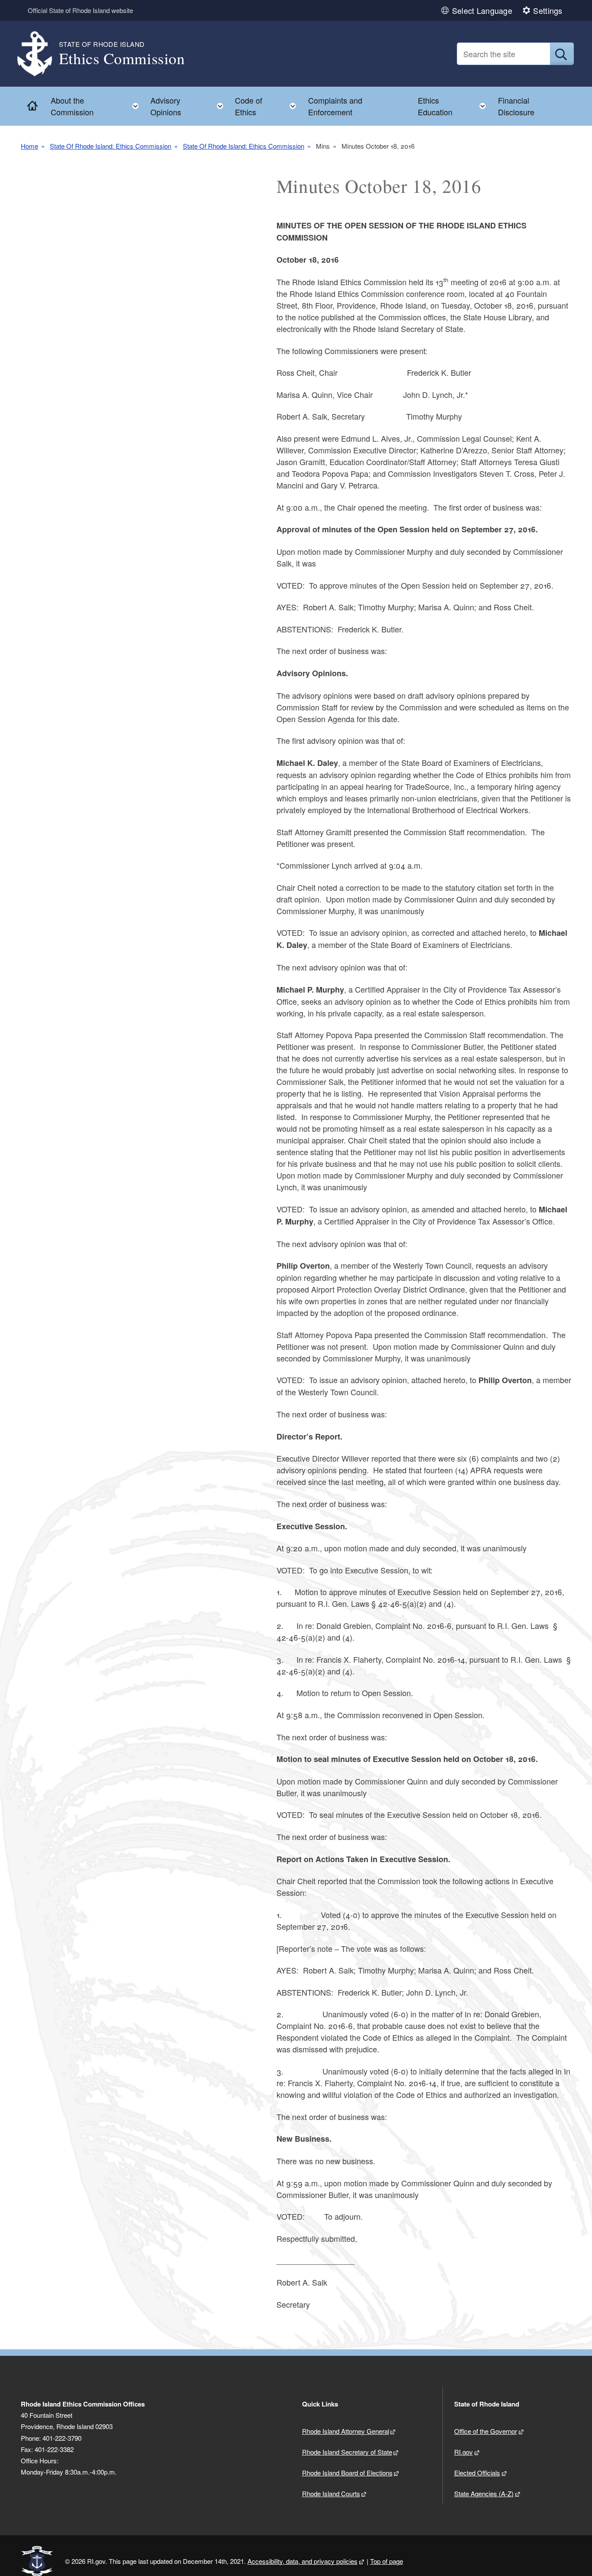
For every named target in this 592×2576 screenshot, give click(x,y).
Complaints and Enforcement (335, 106)
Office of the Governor (486, 2431)
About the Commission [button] (97, 106)
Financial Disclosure (516, 106)
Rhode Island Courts (331, 2493)
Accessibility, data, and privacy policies (303, 2561)
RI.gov (464, 2452)
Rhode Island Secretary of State (347, 2452)
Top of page (387, 2561)
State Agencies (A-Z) (484, 2493)
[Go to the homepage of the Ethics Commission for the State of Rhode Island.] (40, 54)
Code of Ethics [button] (268, 106)
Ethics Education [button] (454, 106)
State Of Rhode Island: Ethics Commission (111, 146)
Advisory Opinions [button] (189, 106)
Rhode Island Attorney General (346, 2431)
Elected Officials (477, 2473)
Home (29, 146)
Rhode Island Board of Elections (347, 2473)
